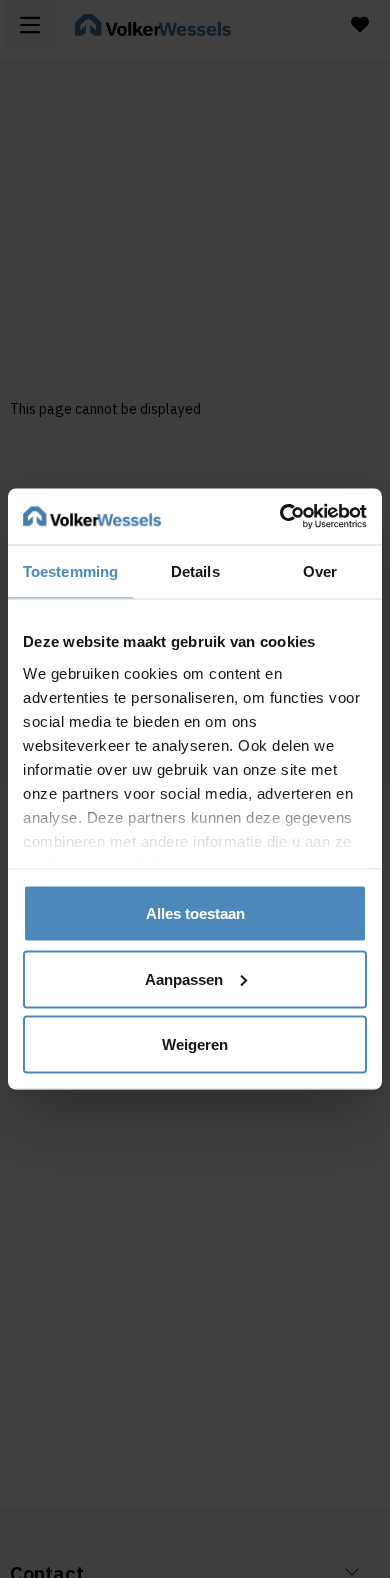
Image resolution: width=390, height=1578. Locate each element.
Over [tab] (320, 570)
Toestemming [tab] (70, 570)
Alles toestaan (195, 913)
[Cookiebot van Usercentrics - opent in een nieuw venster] (280, 517)
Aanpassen (184, 978)
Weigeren (195, 1044)
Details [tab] (195, 570)
